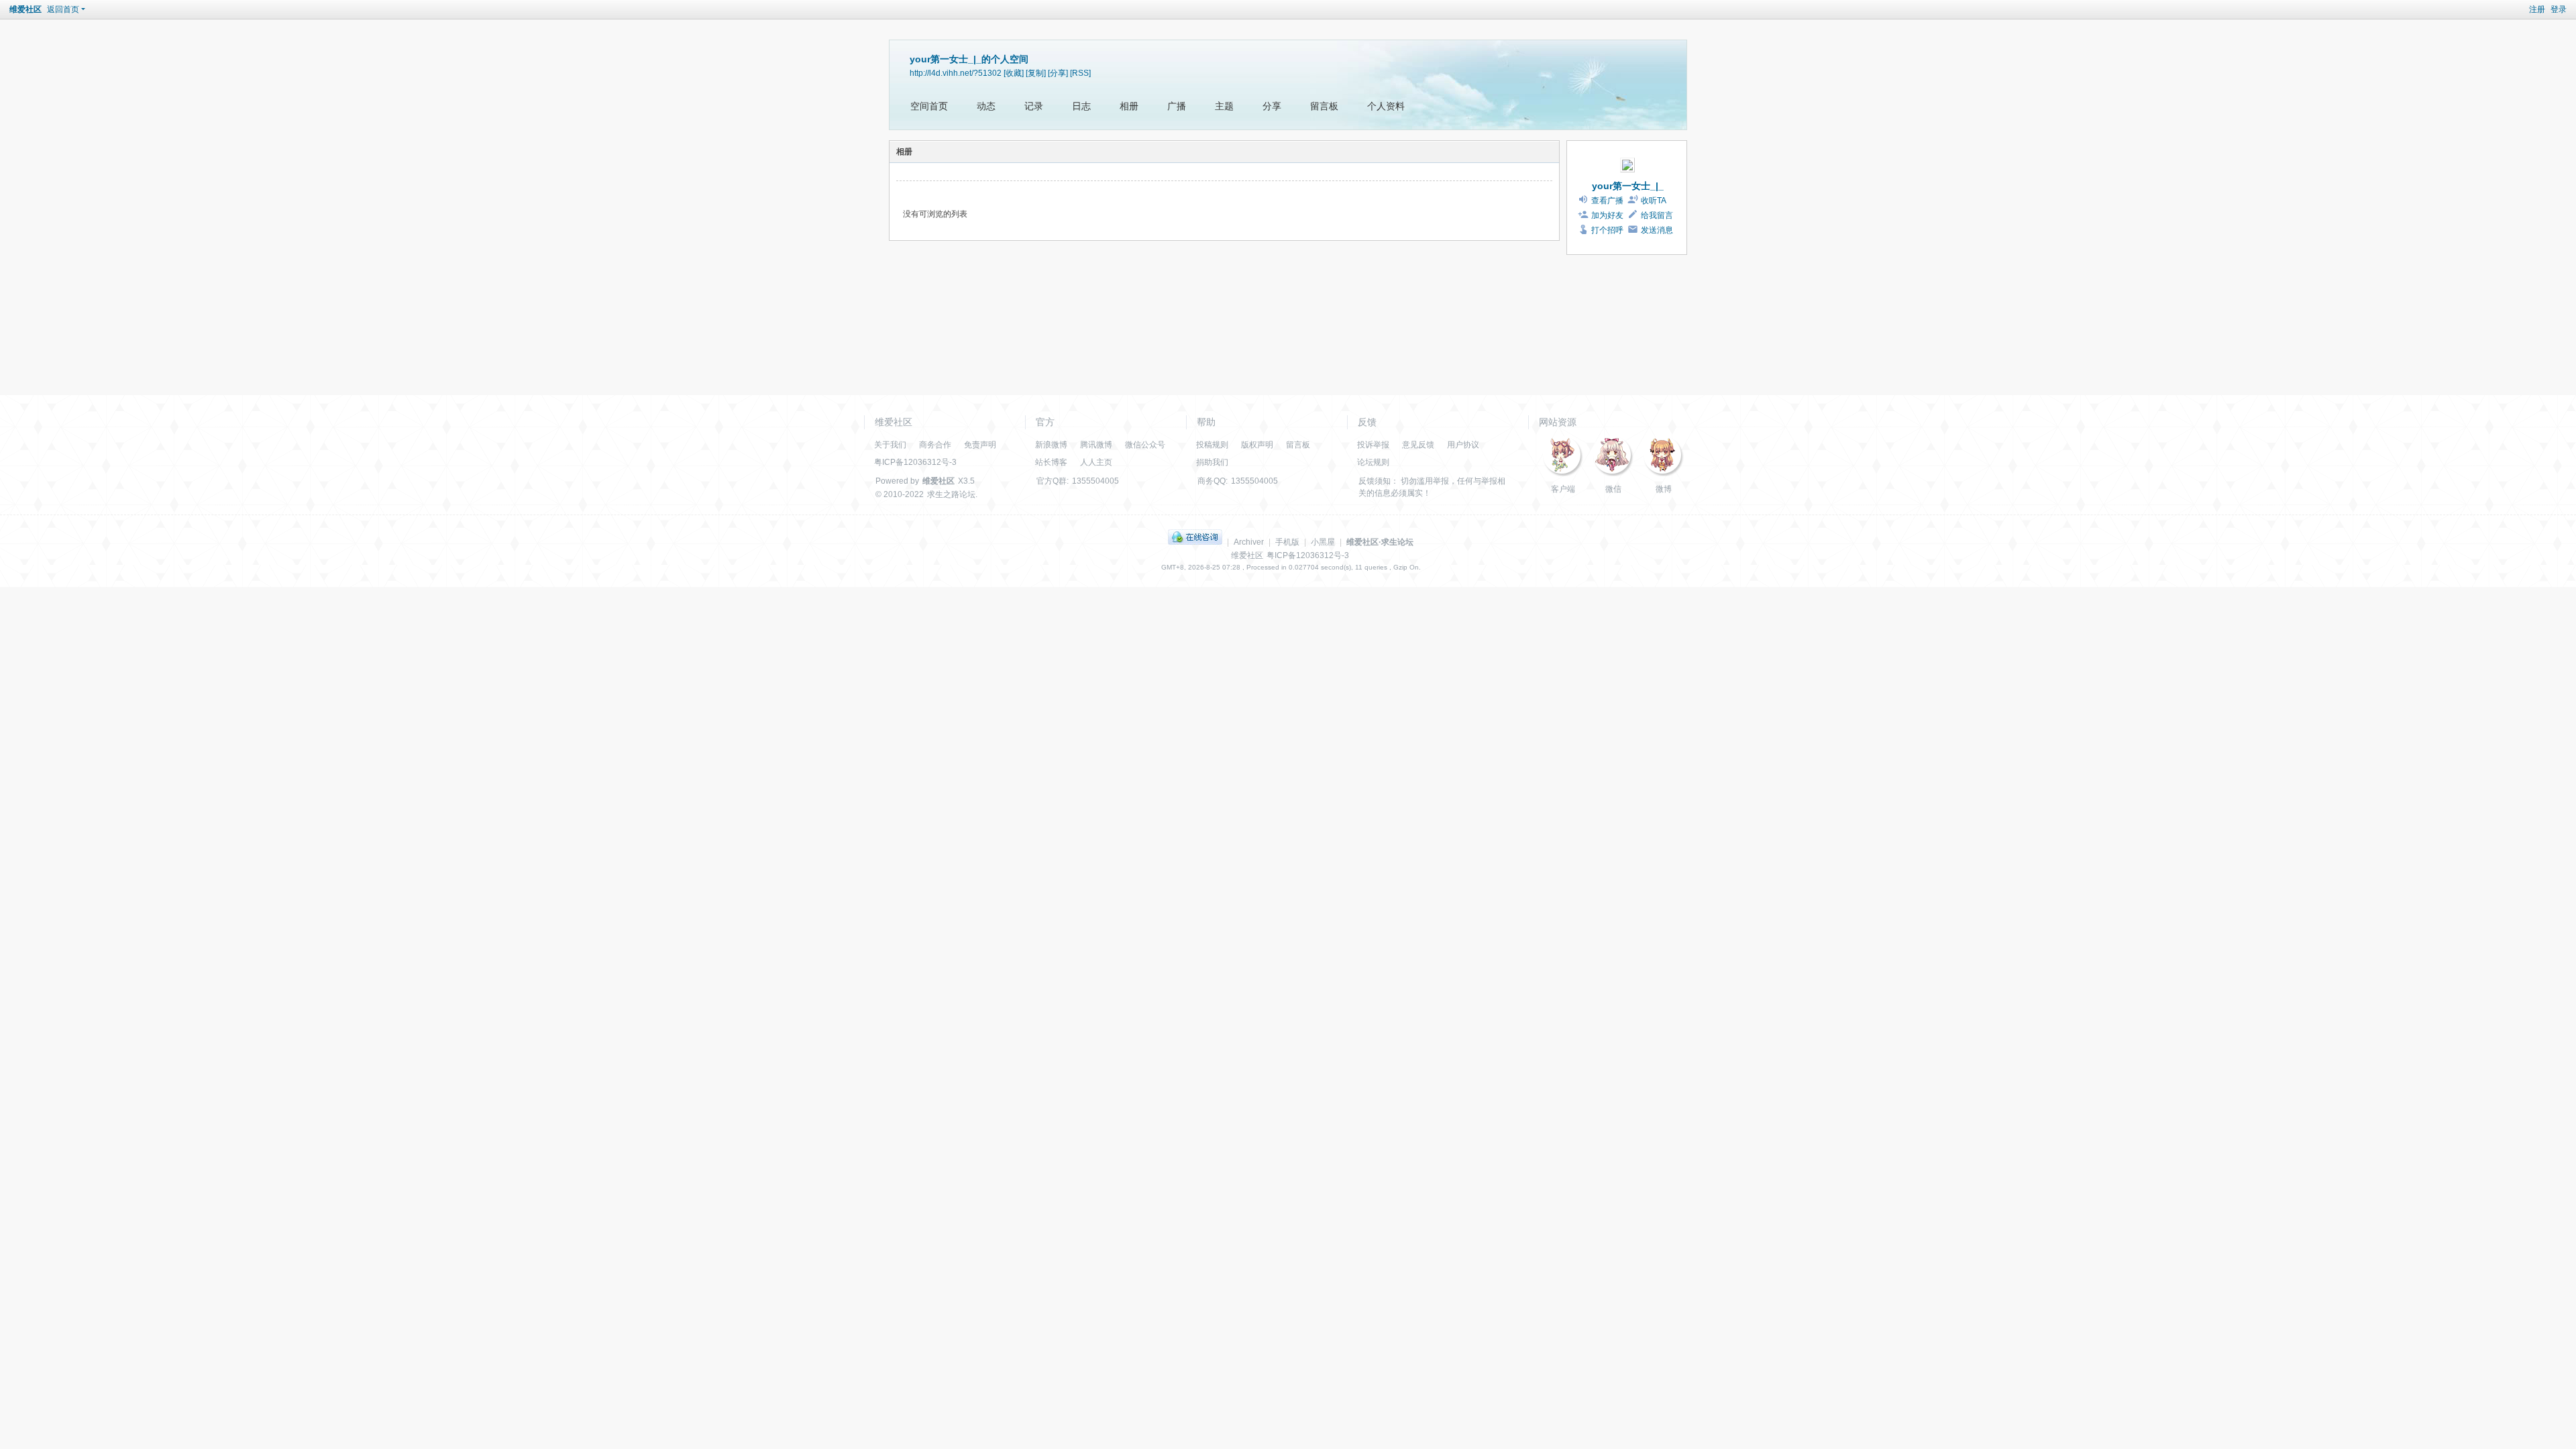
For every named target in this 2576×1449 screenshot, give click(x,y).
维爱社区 (25, 9)
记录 (1034, 106)
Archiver (1249, 542)
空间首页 (929, 106)
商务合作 (935, 445)
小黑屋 (1323, 542)
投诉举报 (1373, 445)
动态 (986, 106)
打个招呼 (1607, 230)
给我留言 (1657, 215)
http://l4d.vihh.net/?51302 (956, 73)
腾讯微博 (1096, 445)
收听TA (1654, 201)
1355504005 (1095, 481)
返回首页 (63, 9)
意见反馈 (1418, 445)
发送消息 (1657, 230)
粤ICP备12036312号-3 (915, 462)
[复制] (1036, 73)
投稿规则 (1212, 445)
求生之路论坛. (952, 494)
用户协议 (1463, 445)
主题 (1224, 106)
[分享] (1058, 73)
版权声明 (1257, 445)
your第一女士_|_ (1628, 186)
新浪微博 (1051, 445)
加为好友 (1607, 215)
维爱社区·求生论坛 (1380, 542)
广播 (1177, 106)
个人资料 (1386, 106)
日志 (1081, 106)
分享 (1272, 106)
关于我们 (890, 445)
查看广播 (1607, 201)
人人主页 (1096, 462)
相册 (1129, 106)
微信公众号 (1145, 445)
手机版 (1287, 542)
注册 (2537, 9)
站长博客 (1051, 462)
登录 (2559, 9)
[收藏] (1014, 73)
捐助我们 (1212, 462)
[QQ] (1195, 542)
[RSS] (1080, 73)
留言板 (1324, 106)
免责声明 (980, 445)
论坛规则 (1373, 462)
